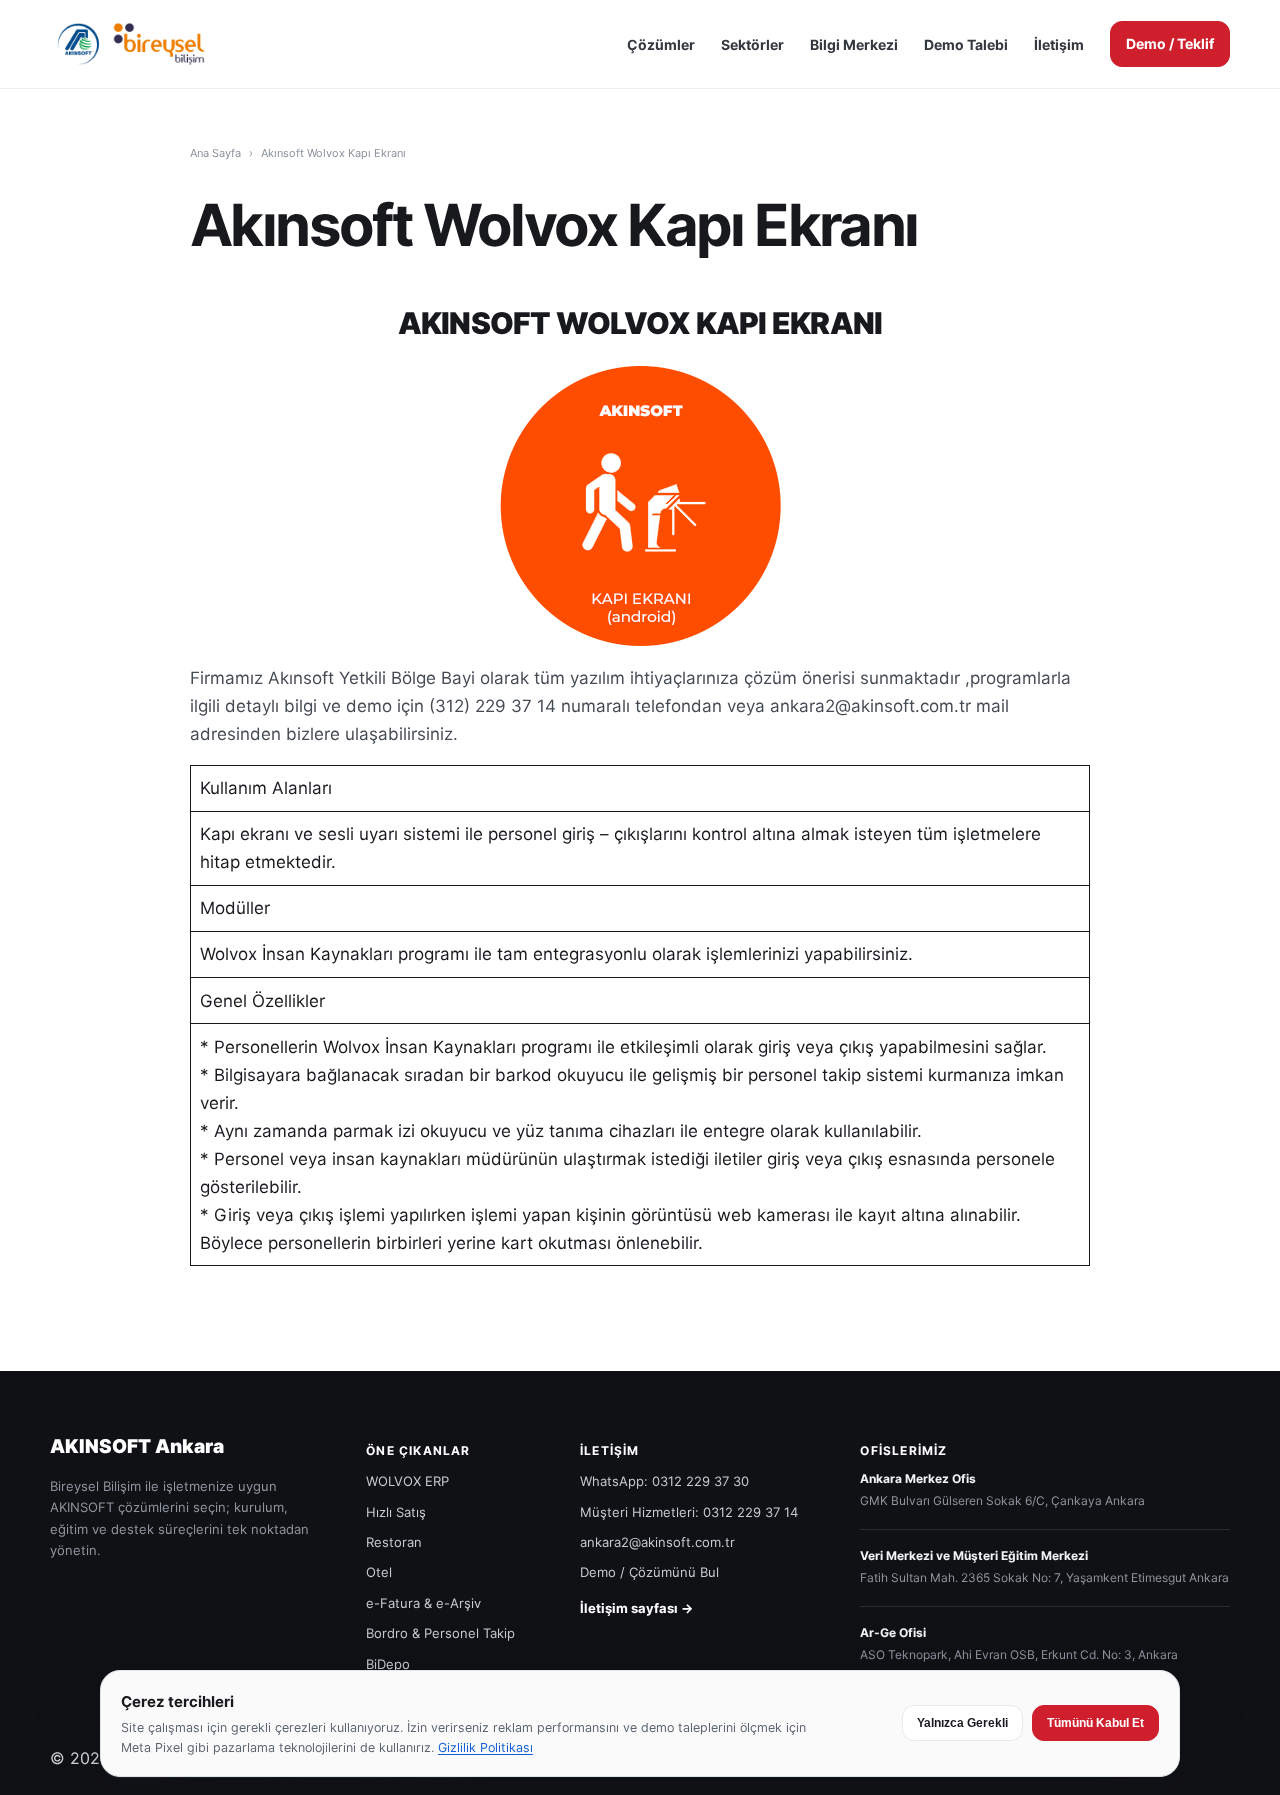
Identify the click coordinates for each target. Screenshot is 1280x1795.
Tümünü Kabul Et (1095, 1723)
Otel (379, 1572)
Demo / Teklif (1170, 43)
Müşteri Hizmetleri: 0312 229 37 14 (689, 1512)
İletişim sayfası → (636, 1608)
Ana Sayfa (215, 153)
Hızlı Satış (396, 1512)
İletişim (1059, 44)
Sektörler (752, 44)
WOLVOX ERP (407, 1481)
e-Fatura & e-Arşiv (423, 1603)
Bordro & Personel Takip (440, 1633)
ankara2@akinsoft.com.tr (657, 1542)
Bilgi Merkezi (854, 44)
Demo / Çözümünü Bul (649, 1572)
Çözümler (661, 44)
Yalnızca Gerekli (962, 1723)
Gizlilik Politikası (485, 1747)
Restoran (394, 1542)
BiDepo (388, 1664)
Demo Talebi (966, 44)
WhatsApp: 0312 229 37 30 (664, 1481)
